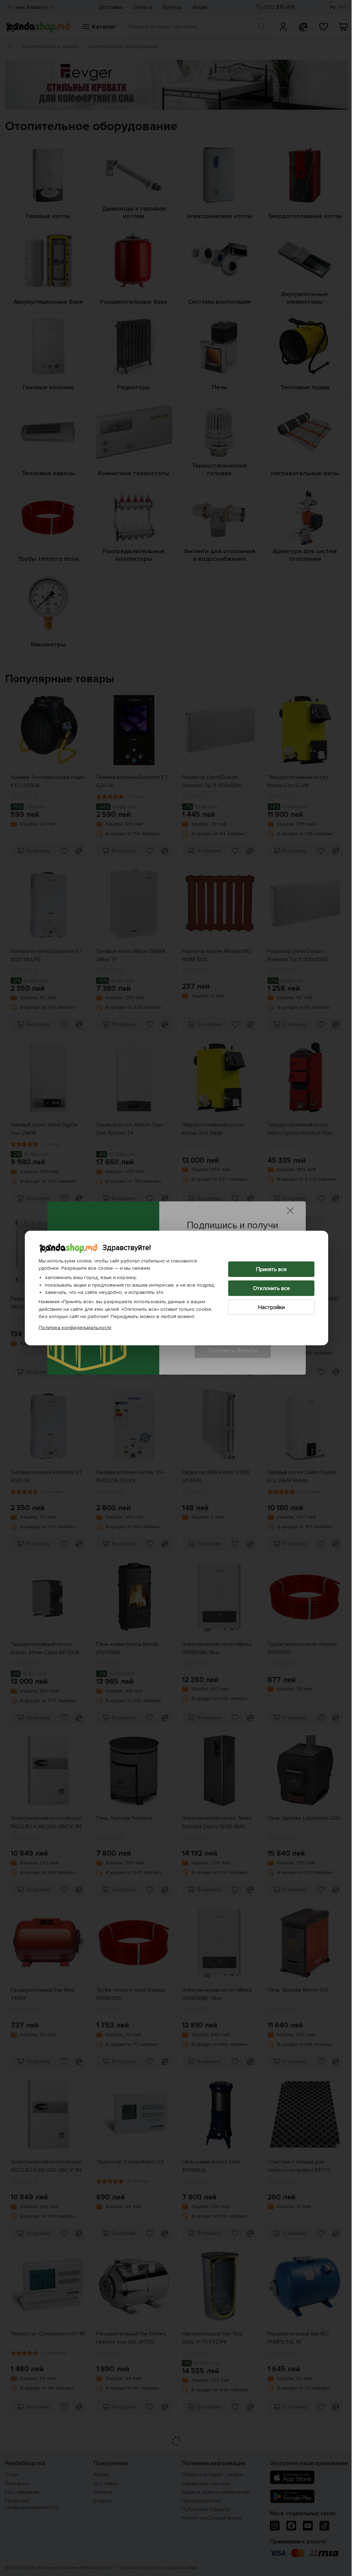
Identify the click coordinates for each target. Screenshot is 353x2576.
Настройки (269, 1307)
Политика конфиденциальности (73, 1328)
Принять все (269, 1269)
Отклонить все (269, 1288)
